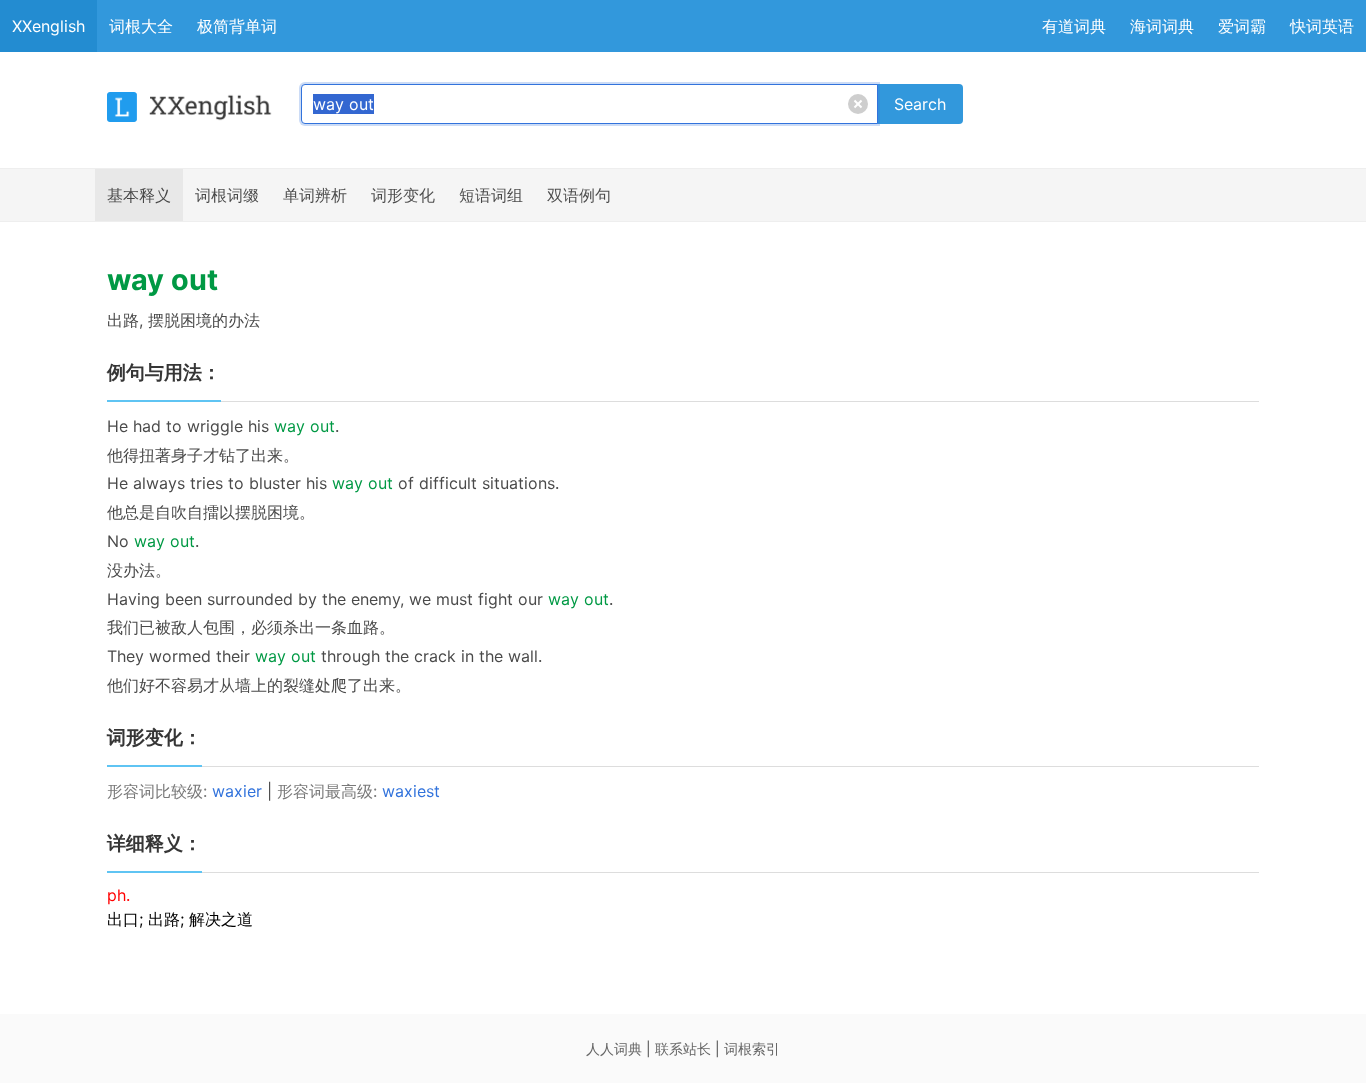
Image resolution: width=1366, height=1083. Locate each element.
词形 (403, 195)
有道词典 (1074, 26)
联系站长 (683, 1048)
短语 (491, 195)
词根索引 (752, 1048)
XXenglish (48, 26)
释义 (139, 195)
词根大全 (141, 26)
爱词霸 (1242, 26)
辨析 (315, 195)
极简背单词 (237, 26)
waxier (237, 791)
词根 (227, 195)
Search (920, 104)
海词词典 (1162, 26)
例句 (579, 195)
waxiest (411, 791)
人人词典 (614, 1048)
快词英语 (1322, 26)
